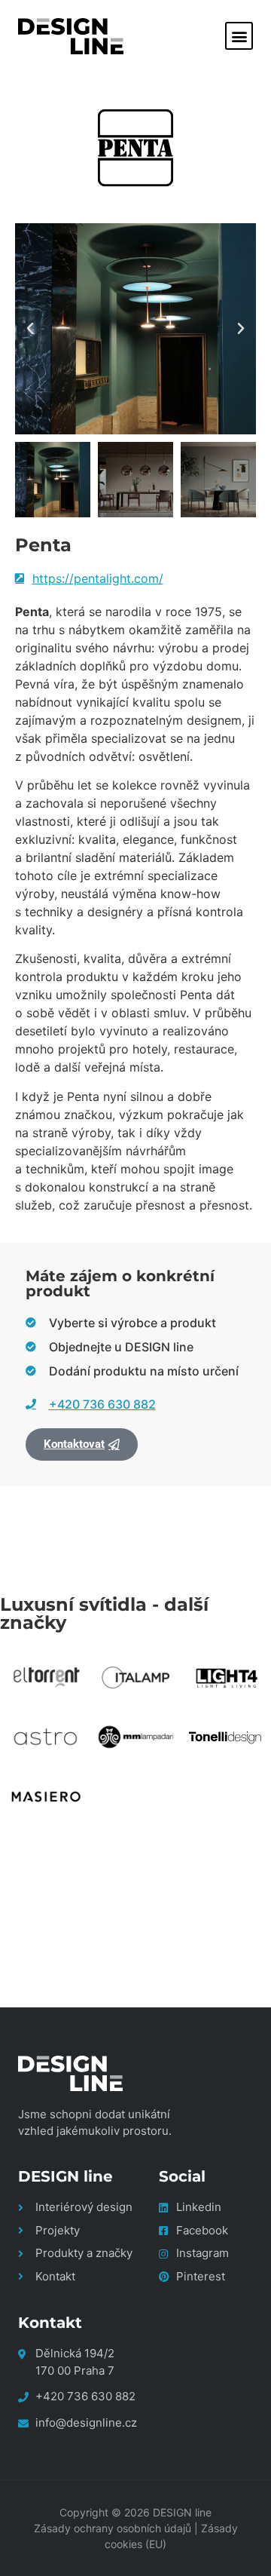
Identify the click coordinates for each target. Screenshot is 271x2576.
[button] (239, 36)
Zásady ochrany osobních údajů (113, 2528)
